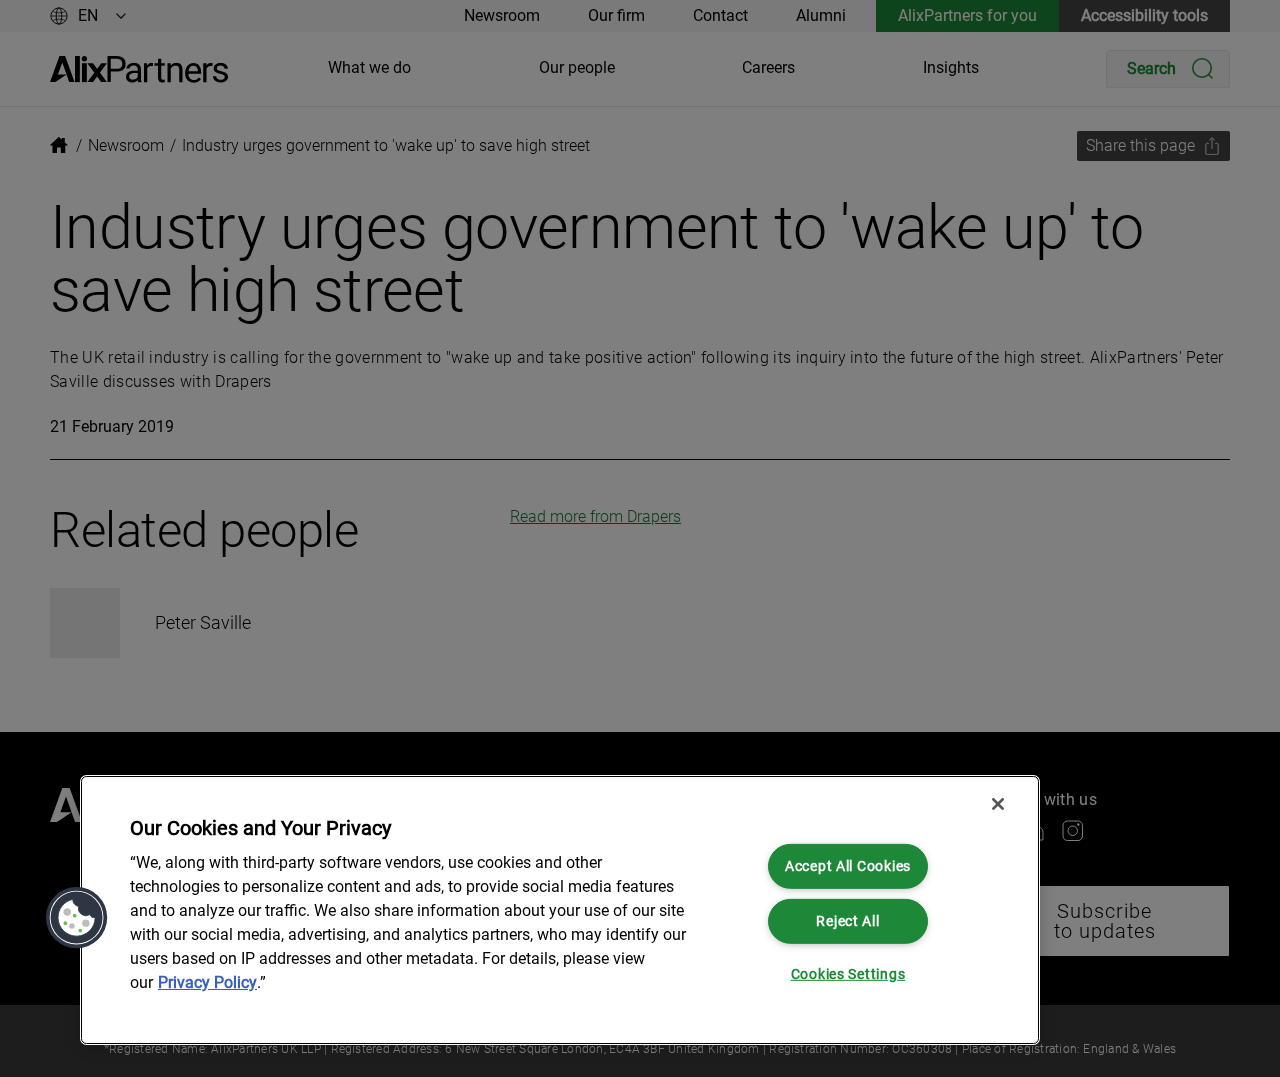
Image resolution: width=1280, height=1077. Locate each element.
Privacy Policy (207, 982)
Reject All (847, 920)
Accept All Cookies (848, 866)
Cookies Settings (848, 974)
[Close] (998, 804)
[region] (560, 910)
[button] (77, 918)
